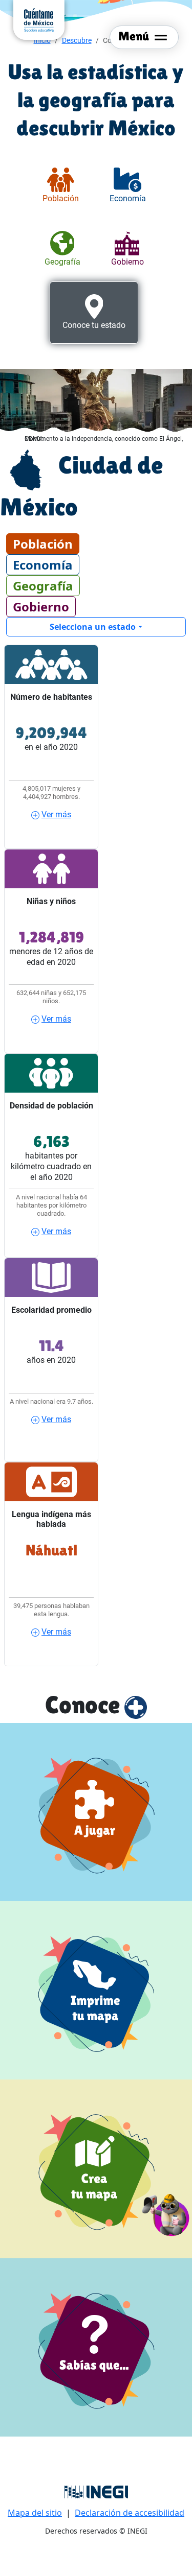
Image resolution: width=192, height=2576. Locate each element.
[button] (166, 2213)
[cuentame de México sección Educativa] (39, 19)
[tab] (61, 186)
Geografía (43, 586)
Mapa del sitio (35, 2513)
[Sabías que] (96, 2347)
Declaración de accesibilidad (130, 2513)
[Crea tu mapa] (96, 2169)
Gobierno (41, 607)
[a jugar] (96, 1812)
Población (43, 544)
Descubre (77, 40)
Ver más (56, 814)
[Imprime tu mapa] (96, 1990)
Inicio (42, 40)
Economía (43, 565)
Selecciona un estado (93, 627)
